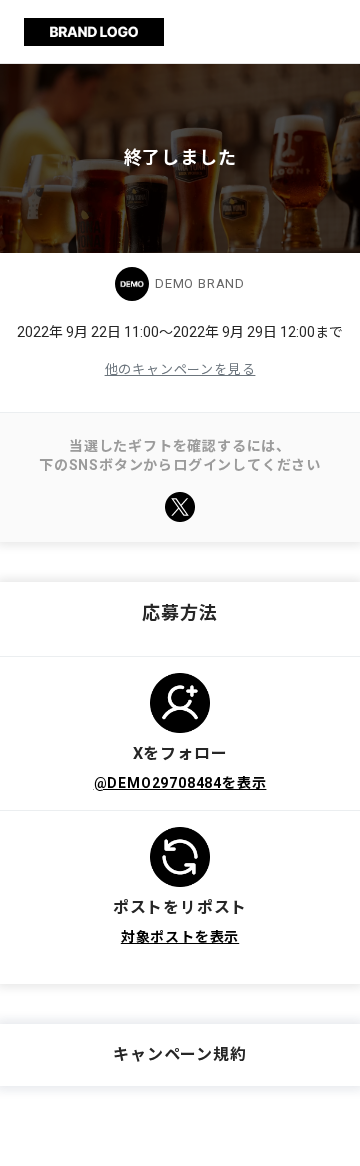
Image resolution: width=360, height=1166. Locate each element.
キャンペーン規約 (179, 1054)
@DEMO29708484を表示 (180, 783)
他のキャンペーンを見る (180, 369)
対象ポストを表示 (180, 937)
